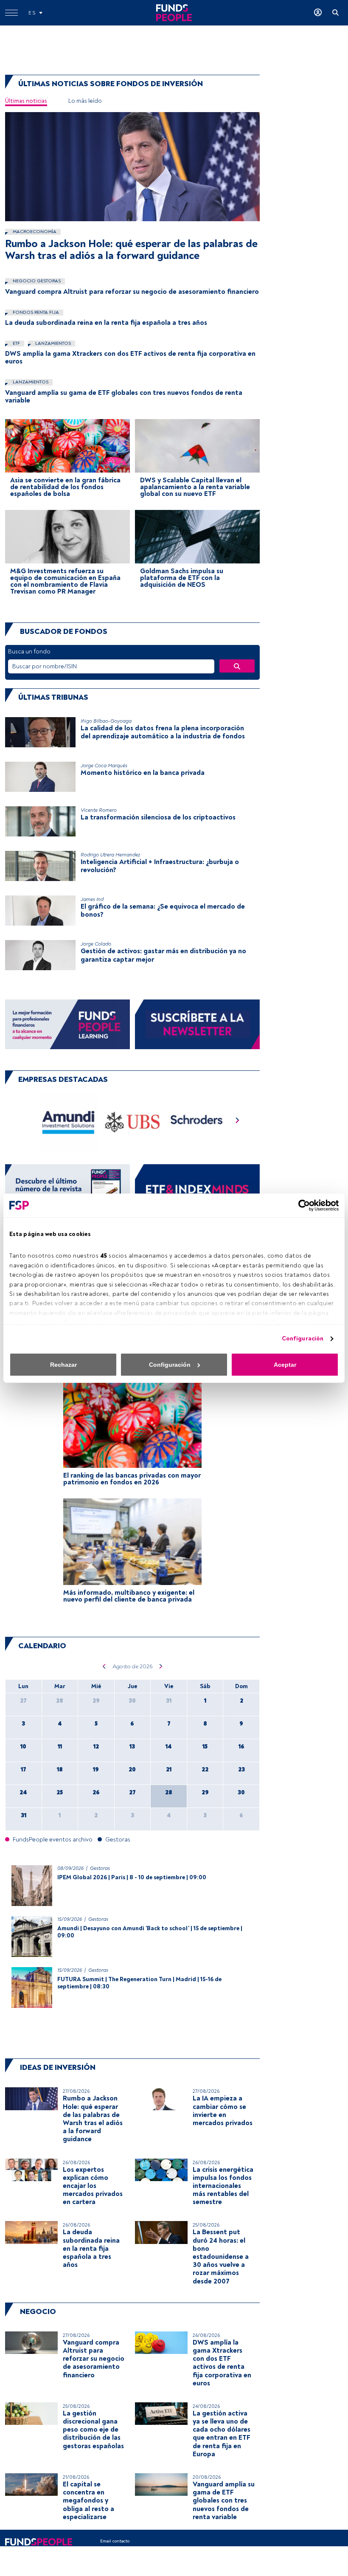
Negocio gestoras (36, 281)
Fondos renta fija (35, 312)
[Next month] (161, 1666)
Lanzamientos (52, 343)
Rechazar (63, 1365)
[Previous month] (104, 1666)
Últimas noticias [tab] (26, 101)
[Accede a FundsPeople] (318, 13)
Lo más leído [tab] (85, 101)
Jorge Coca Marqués (104, 766)
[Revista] (67, 1189)
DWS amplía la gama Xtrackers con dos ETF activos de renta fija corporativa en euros (130, 358)
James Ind (92, 899)
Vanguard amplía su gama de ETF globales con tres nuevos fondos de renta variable (124, 397)
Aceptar (285, 1365)
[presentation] (238, 1122)
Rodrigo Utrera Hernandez (110, 855)
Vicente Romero (99, 810)
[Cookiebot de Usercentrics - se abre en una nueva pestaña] (302, 1205)
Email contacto (115, 2541)
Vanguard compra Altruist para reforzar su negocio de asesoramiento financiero (132, 292)
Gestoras (100, 1868)
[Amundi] (69, 1122)
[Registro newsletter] (197, 1024)
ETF (16, 343)
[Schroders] (196, 1122)
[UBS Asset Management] (133, 1122)
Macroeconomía (34, 232)
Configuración (303, 1339)
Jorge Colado (96, 944)
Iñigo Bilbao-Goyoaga (106, 721)
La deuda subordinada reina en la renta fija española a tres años (106, 323)
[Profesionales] (197, 1189)
